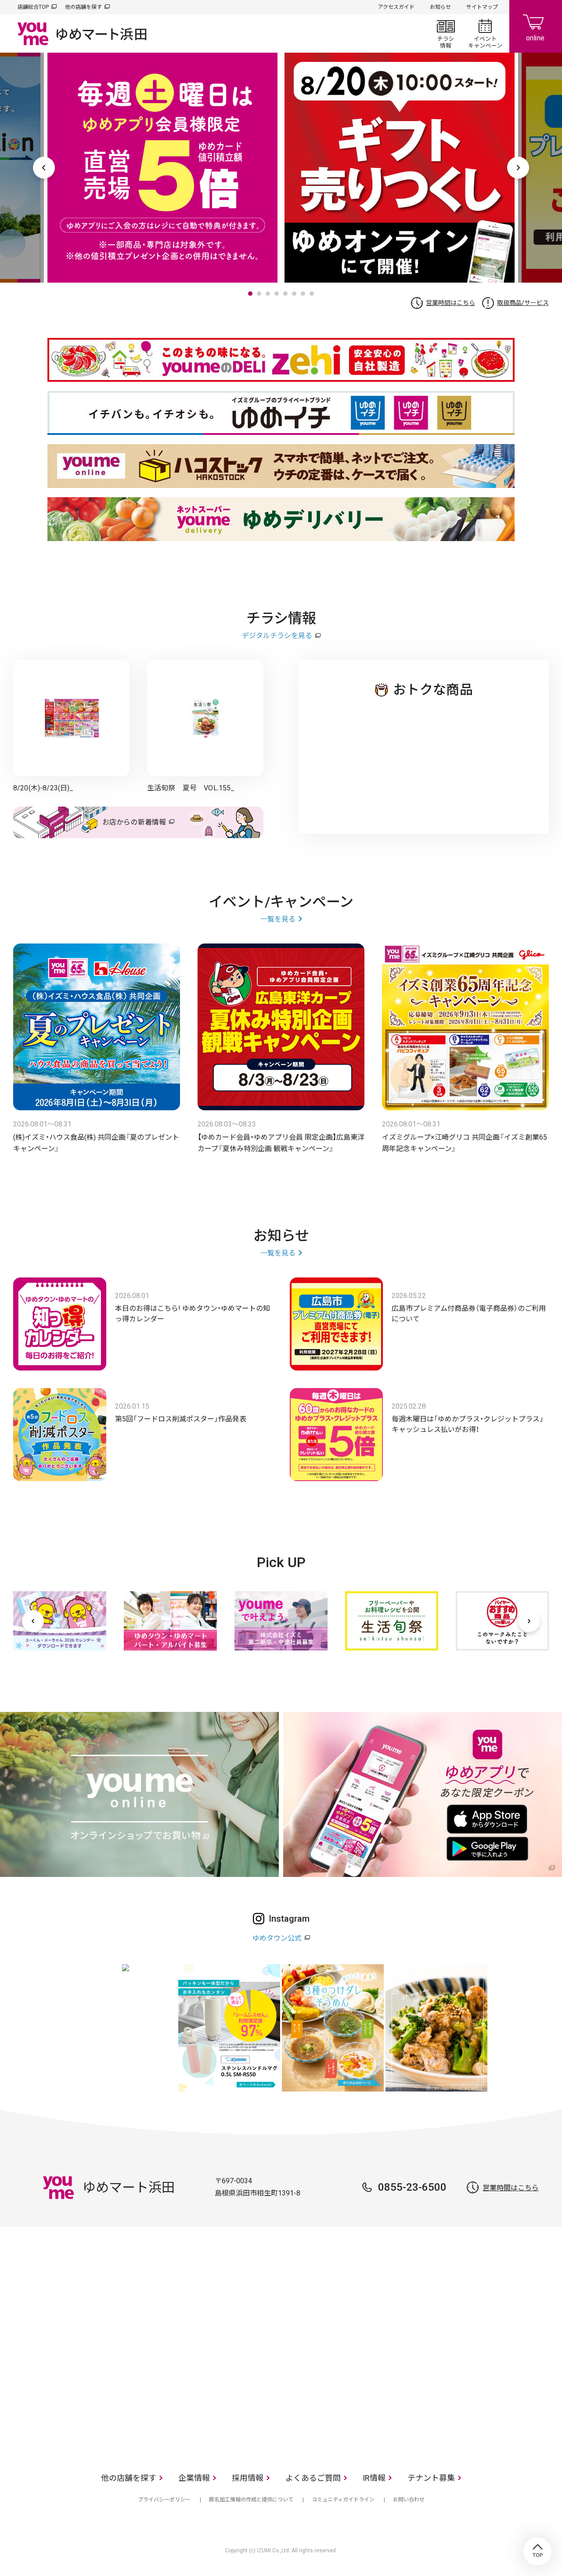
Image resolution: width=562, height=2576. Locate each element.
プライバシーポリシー (164, 2500)
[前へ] (33, 1621)
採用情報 (248, 2478)
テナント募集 (431, 2478)
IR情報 (374, 2478)
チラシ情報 (446, 33)
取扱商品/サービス (523, 303)
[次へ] (529, 1621)
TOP (537, 2551)
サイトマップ (482, 7)
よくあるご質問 (313, 2478)
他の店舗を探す (83, 7)
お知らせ (440, 7)
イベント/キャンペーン (485, 33)
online (536, 26)
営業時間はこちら (450, 303)
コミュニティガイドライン (343, 2500)
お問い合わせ (409, 2500)
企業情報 (194, 2478)
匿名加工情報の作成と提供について (251, 2500)
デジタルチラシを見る (277, 636)
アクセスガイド (396, 7)
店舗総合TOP (33, 7)
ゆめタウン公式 (277, 1938)
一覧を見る (278, 919)
